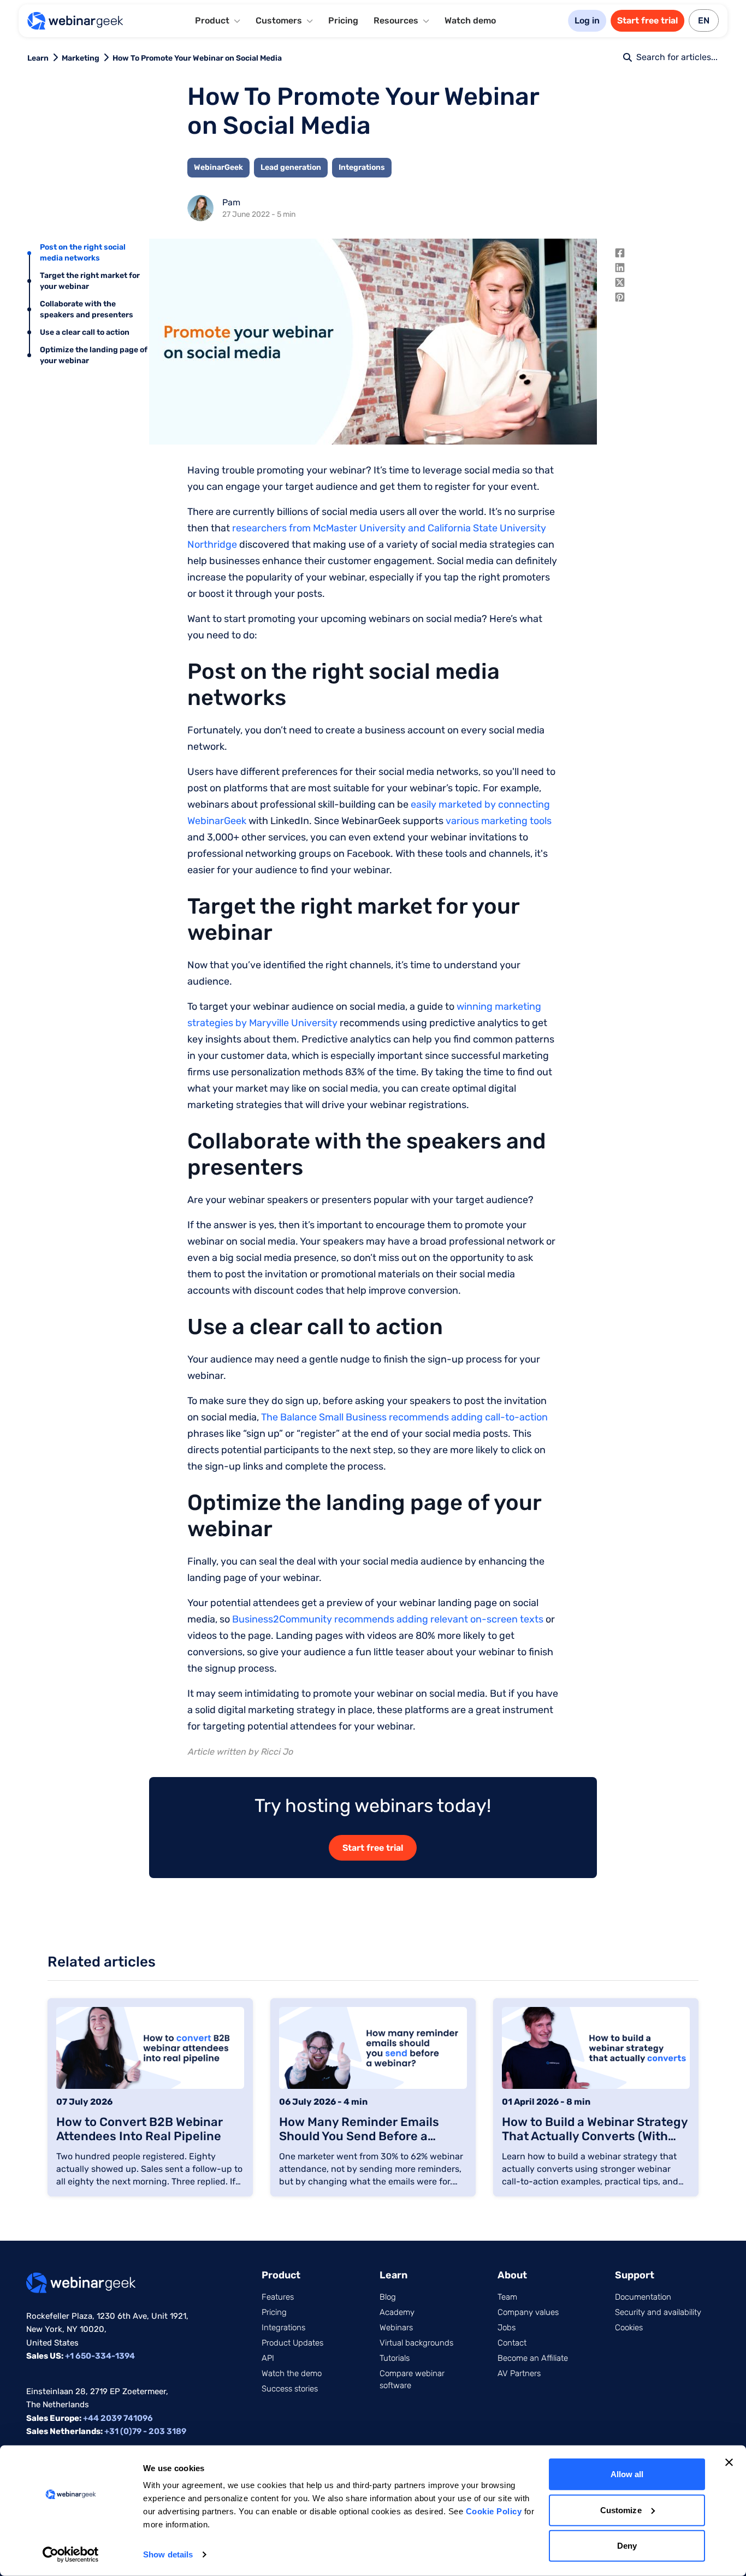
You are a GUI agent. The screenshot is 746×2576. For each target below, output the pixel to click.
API (268, 2358)
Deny (627, 2546)
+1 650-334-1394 (100, 2356)
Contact (512, 2343)
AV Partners (519, 2373)
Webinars (396, 2328)
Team (507, 2297)
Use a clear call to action (85, 332)
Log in (587, 20)
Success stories (290, 2389)
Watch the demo (292, 2373)
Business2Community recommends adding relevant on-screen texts (388, 1619)
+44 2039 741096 (118, 2418)
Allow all (627, 2474)
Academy (397, 2312)
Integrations (283, 2328)
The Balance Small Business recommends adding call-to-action (404, 1417)
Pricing (343, 20)
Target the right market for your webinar (90, 281)
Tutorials (395, 2358)
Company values (528, 2312)
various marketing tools (499, 821)
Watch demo (470, 20)
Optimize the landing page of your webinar (94, 355)
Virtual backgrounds (416, 2343)
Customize (621, 2510)
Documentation (643, 2297)
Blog (388, 2297)
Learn (38, 58)
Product (281, 2275)
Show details (168, 2554)
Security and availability (658, 2312)
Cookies (629, 2328)
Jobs (507, 2328)
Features (278, 2297)
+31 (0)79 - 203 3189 (145, 2431)
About (512, 2275)
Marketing (81, 58)
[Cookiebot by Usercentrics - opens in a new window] (71, 2555)
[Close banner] (729, 2462)
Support (635, 2275)
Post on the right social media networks (83, 253)
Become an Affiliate (533, 2358)
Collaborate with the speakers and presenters (87, 309)
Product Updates (292, 2343)
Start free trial (647, 20)
